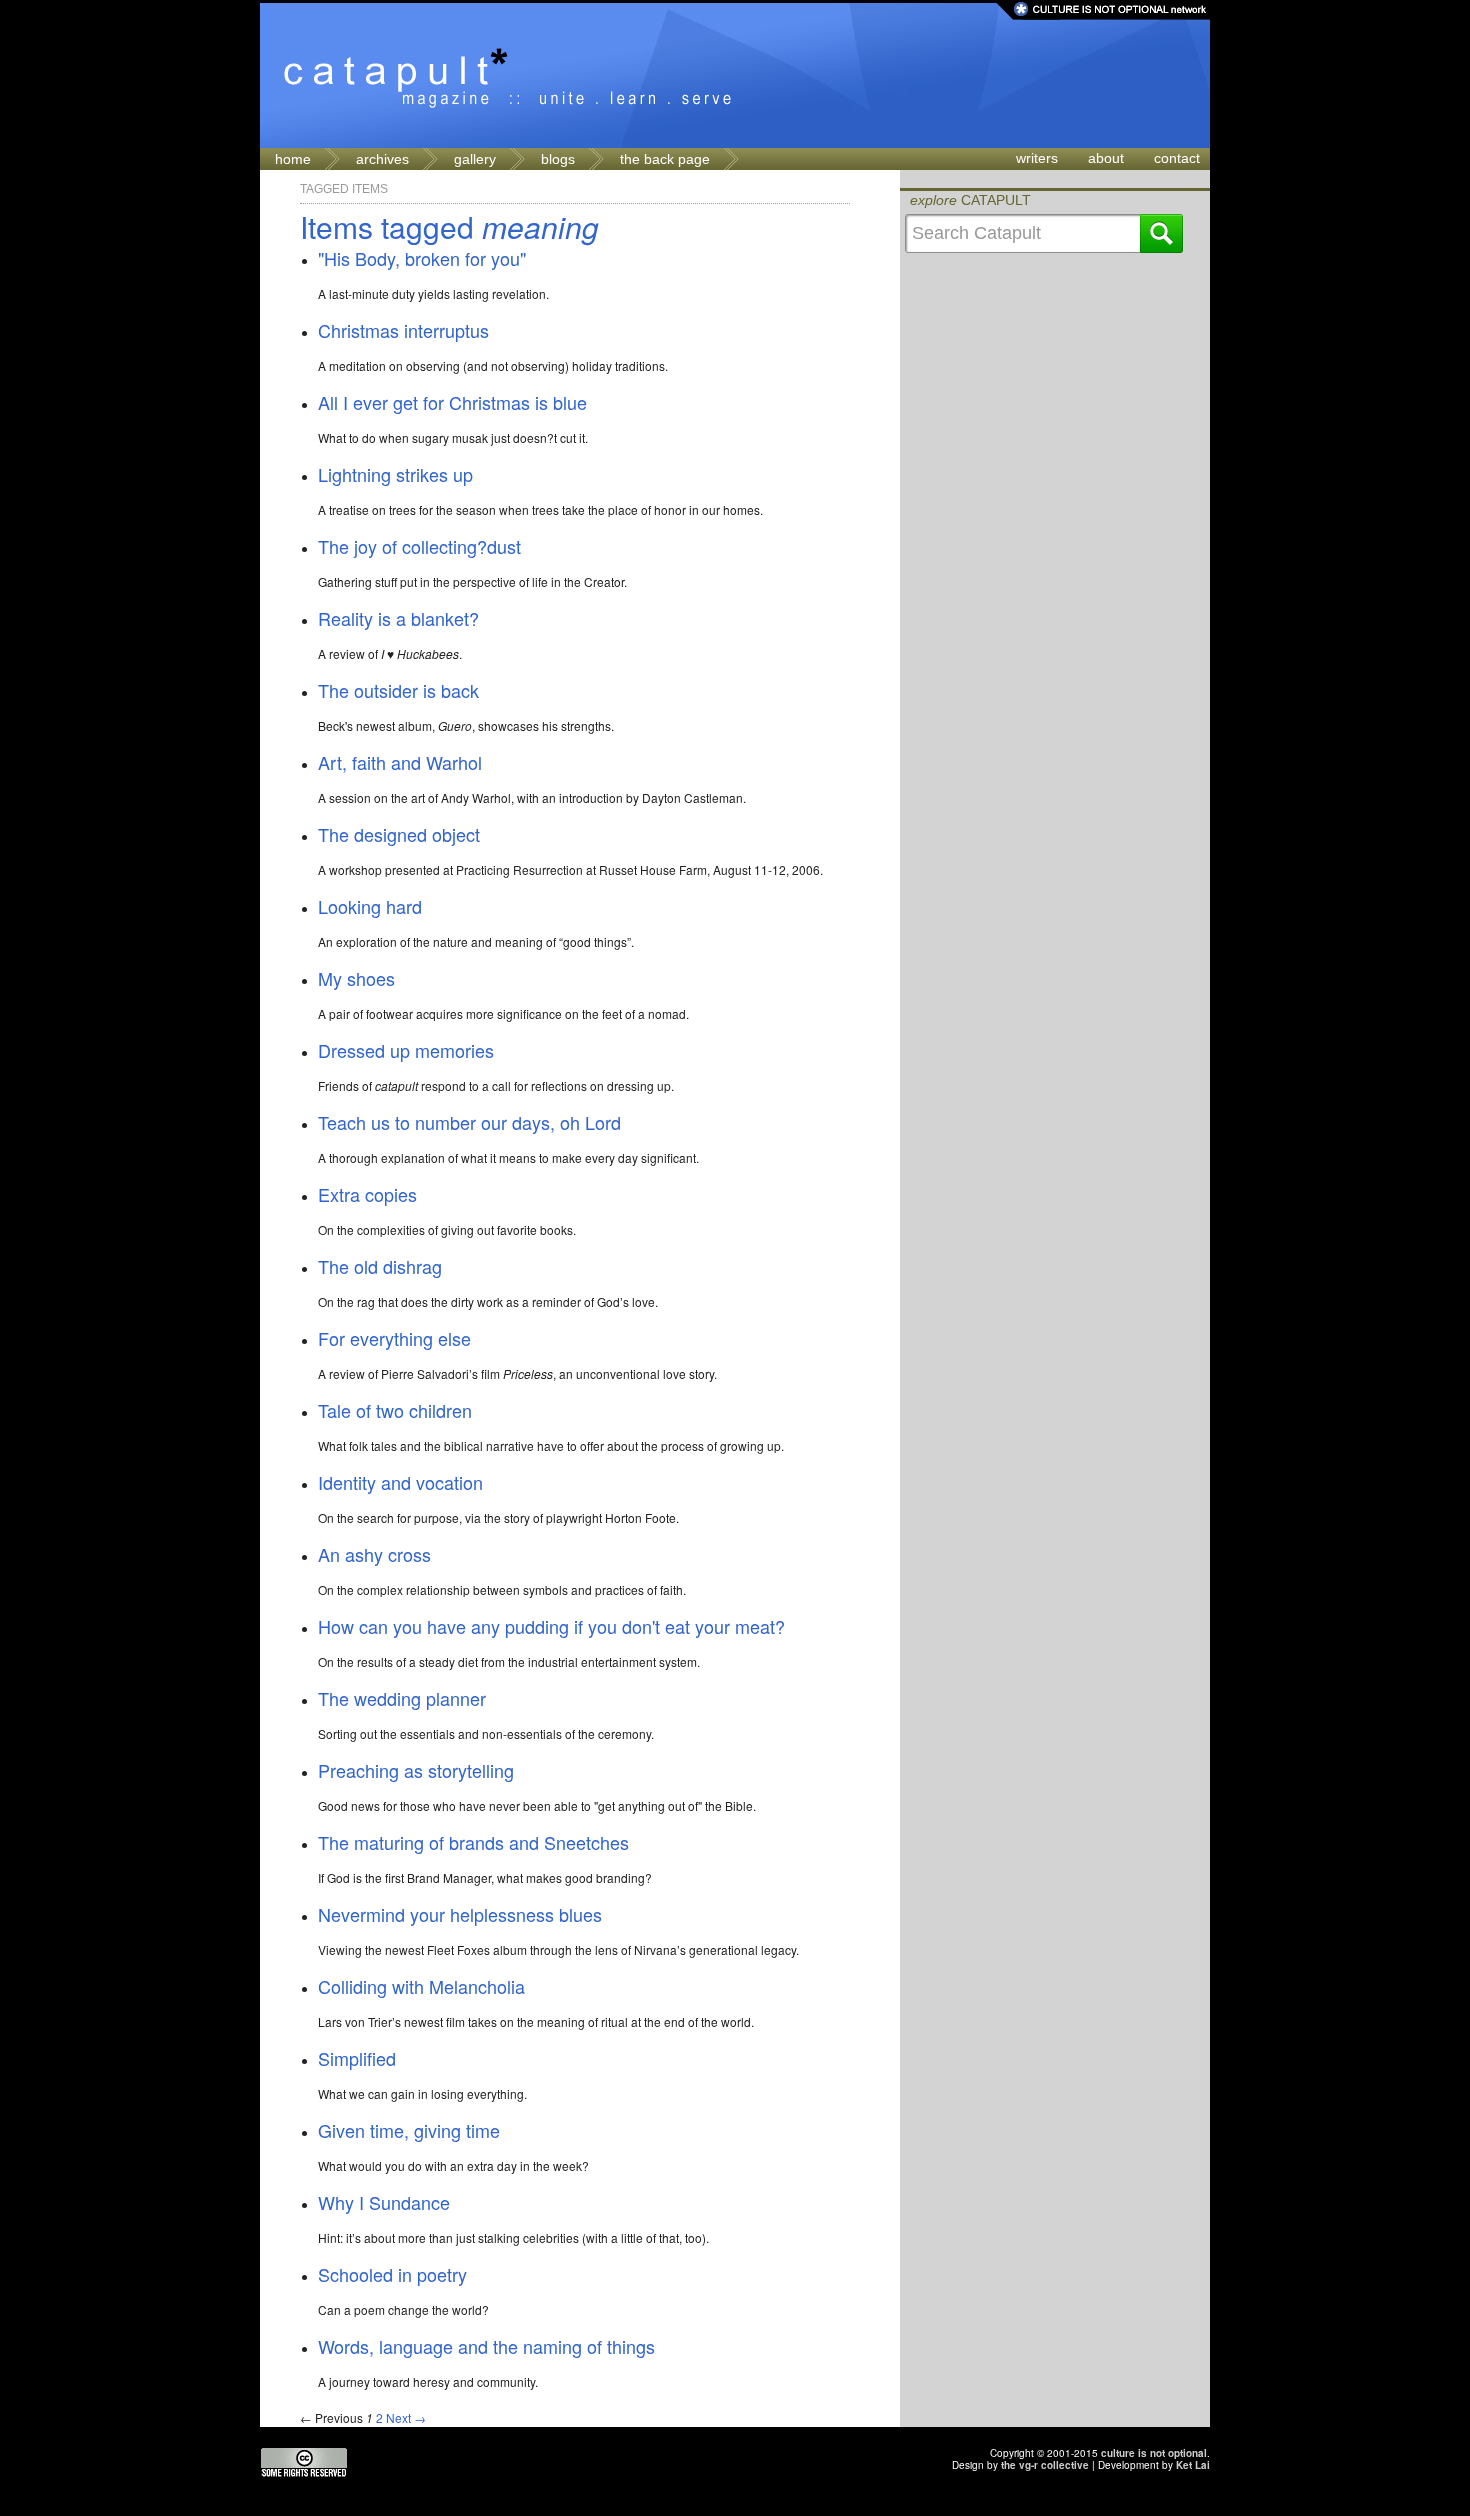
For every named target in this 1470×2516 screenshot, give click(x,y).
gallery (475, 159)
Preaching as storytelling (416, 1770)
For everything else (394, 1338)
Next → (406, 2417)
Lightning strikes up (395, 474)
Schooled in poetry (392, 2274)
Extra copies (367, 1194)
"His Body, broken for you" (422, 258)
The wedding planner (402, 1698)
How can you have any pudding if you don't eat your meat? (551, 1626)
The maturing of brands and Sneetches (473, 1842)
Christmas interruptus (403, 330)
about (1106, 158)
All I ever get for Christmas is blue (452, 402)
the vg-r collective (1045, 2465)
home (293, 159)
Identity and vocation (400, 1482)
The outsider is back (398, 690)
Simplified (357, 2058)
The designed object (399, 834)
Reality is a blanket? (398, 618)
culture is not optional (1154, 2453)
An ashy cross (374, 1554)
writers (1037, 158)
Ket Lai (1193, 2465)
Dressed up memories (406, 1050)
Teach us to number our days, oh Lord (469, 1122)
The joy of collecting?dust (419, 546)
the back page (665, 159)
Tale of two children (395, 1410)
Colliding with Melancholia (421, 1986)
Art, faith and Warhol (400, 762)
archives (382, 159)
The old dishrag (380, 1266)
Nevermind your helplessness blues (460, 1914)
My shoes (356, 978)
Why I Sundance (384, 2202)
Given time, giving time (409, 2130)
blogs (558, 159)
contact (1177, 158)
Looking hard (370, 906)
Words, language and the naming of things (486, 2346)
